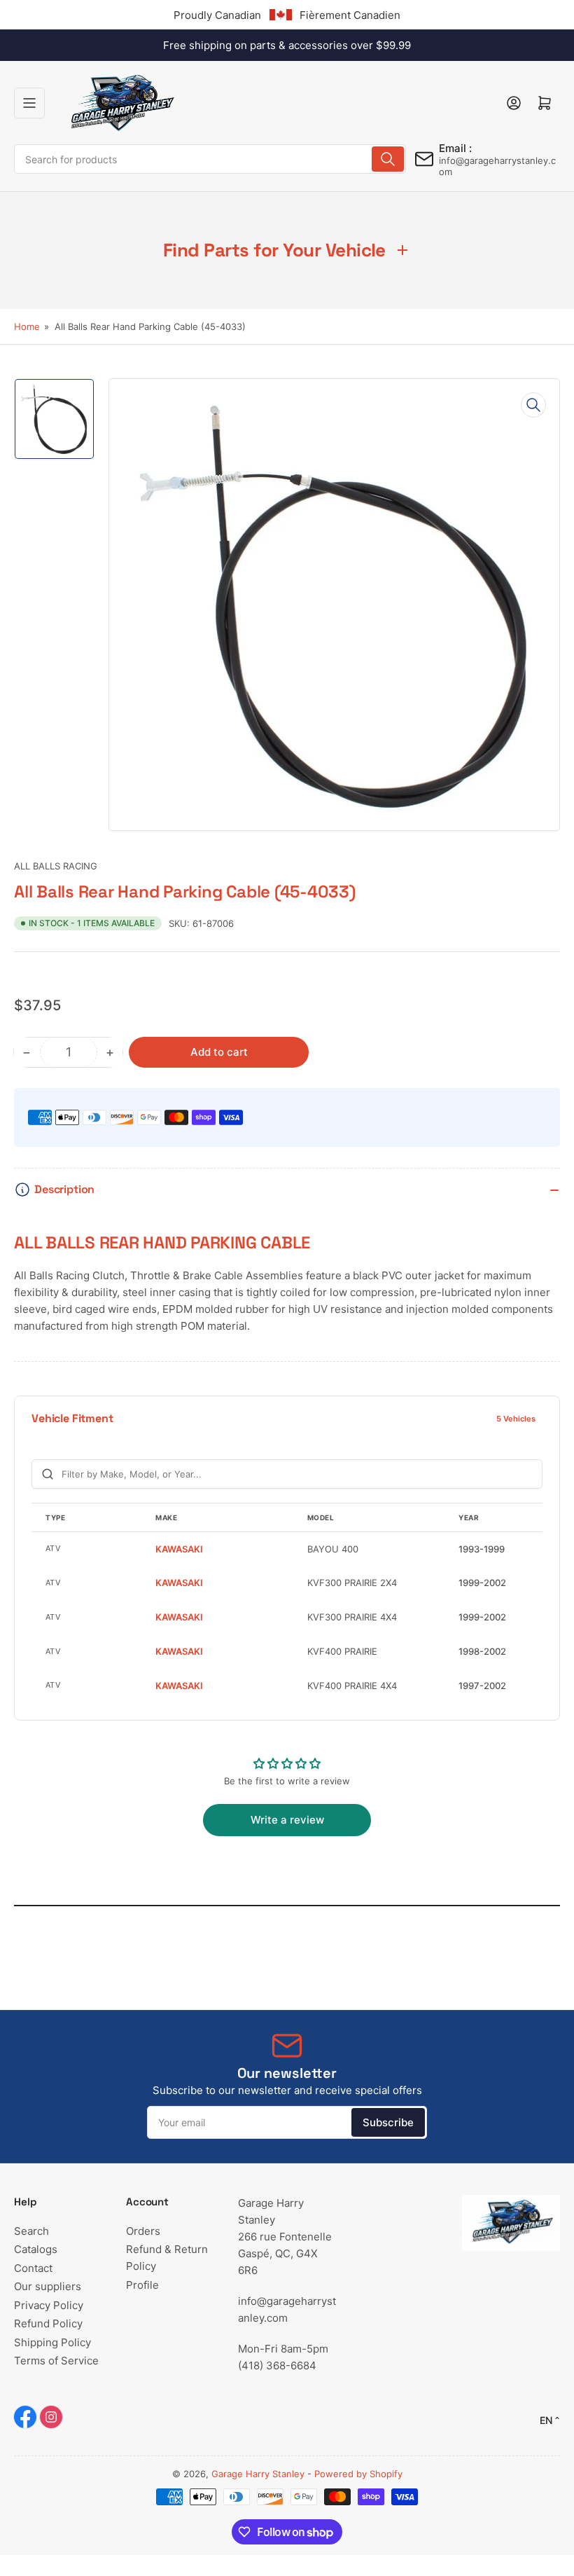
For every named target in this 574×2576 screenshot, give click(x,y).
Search (31, 2231)
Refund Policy (48, 2323)
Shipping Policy (52, 2342)
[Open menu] (29, 103)
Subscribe (388, 2122)
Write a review (287, 1820)
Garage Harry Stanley (258, 2474)
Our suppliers (48, 2286)
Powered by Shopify (358, 2474)
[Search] (388, 159)
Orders (143, 2231)
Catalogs (36, 2249)
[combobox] (210, 159)
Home (27, 326)
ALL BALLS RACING (56, 866)
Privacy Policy (49, 2305)
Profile (142, 2285)
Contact (33, 2268)
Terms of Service (56, 2361)
